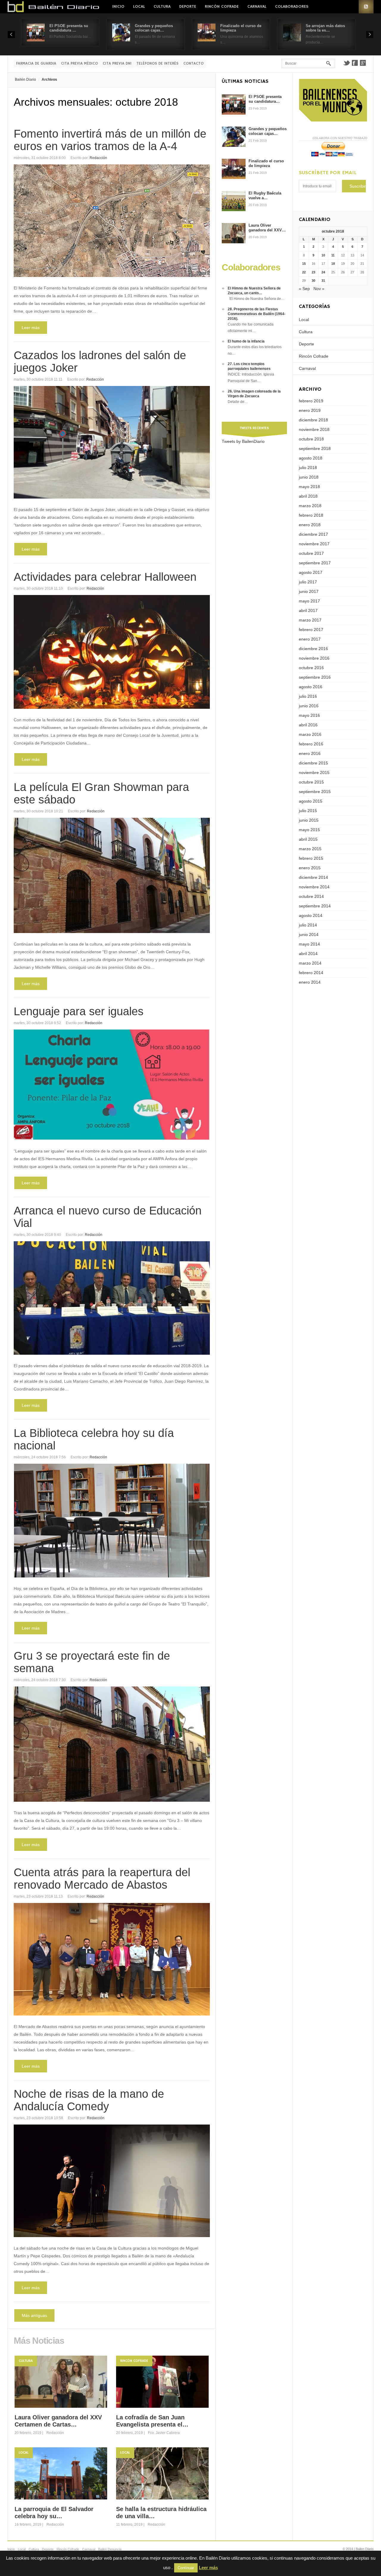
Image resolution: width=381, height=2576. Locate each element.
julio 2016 (308, 696)
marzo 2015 (310, 849)
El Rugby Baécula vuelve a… (265, 196)
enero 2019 (310, 410)
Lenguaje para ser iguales (79, 1011)
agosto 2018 (311, 458)
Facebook (355, 63)
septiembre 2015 (315, 792)
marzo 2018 (310, 506)
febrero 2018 (311, 515)
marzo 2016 (310, 734)
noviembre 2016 (314, 658)
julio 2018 (308, 468)
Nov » (319, 289)
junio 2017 (309, 591)
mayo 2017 (309, 601)
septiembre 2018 (315, 448)
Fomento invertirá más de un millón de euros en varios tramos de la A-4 (110, 140)
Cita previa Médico (79, 64)
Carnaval (257, 7)
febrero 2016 (311, 744)
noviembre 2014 (314, 887)
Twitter (346, 63)
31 (323, 281)
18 (333, 264)
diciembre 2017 (313, 534)
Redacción (98, 158)
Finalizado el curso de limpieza (266, 163)
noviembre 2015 (314, 773)
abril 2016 (308, 725)
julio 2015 (308, 811)
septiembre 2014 (315, 906)
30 (313, 281)
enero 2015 (310, 868)
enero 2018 (310, 525)
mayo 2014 (309, 944)
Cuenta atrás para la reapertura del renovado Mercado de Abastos (102, 1879)
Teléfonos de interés (157, 64)
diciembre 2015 (313, 763)
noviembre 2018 (314, 429)
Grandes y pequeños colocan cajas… (154, 28)
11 (333, 255)
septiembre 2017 (315, 563)
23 (313, 272)
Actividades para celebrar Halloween (105, 577)
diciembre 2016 (313, 649)
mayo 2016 (309, 715)
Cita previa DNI (117, 64)
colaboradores (292, 7)
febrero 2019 (311, 401)
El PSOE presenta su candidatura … (69, 28)
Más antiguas (34, 2315)
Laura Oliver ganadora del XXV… (267, 228)
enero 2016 (310, 753)
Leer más (31, 328)
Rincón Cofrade (222, 7)
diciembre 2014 (313, 877)
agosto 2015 (311, 801)
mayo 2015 (309, 830)
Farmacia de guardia (36, 64)
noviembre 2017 (314, 544)
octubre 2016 (311, 668)
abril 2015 (308, 839)
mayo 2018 (309, 487)
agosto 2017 (311, 572)
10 (323, 255)
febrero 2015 (311, 858)
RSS (366, 7)
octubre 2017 (311, 553)
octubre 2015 (311, 782)
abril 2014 (308, 954)
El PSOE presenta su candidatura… (265, 99)
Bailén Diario (25, 80)
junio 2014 (309, 935)
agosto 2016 (311, 687)
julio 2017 (308, 582)
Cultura (162, 7)
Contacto (193, 64)
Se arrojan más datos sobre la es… (325, 28)
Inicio (118, 7)
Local (139, 7)
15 (304, 264)
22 (304, 272)
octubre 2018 (311, 439)
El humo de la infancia (246, 341)
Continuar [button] (186, 2568)
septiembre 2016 (315, 677)
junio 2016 (309, 706)
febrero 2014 (311, 973)
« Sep (304, 289)
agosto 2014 (311, 915)
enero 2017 (310, 639)
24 (323, 272)
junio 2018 (309, 477)
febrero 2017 (311, 630)
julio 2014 (308, 925)
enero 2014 (310, 982)
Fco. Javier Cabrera (164, 2433)
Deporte (188, 7)
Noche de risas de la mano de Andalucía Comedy (89, 2100)
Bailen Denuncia (110, 2549)
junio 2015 (309, 820)
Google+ (363, 63)
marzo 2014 (310, 963)
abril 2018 (308, 496)
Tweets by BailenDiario (243, 441)
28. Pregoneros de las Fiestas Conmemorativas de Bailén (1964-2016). (257, 314)
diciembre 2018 (313, 420)
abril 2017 (308, 610)
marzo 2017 (310, 620)
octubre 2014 (311, 896)
